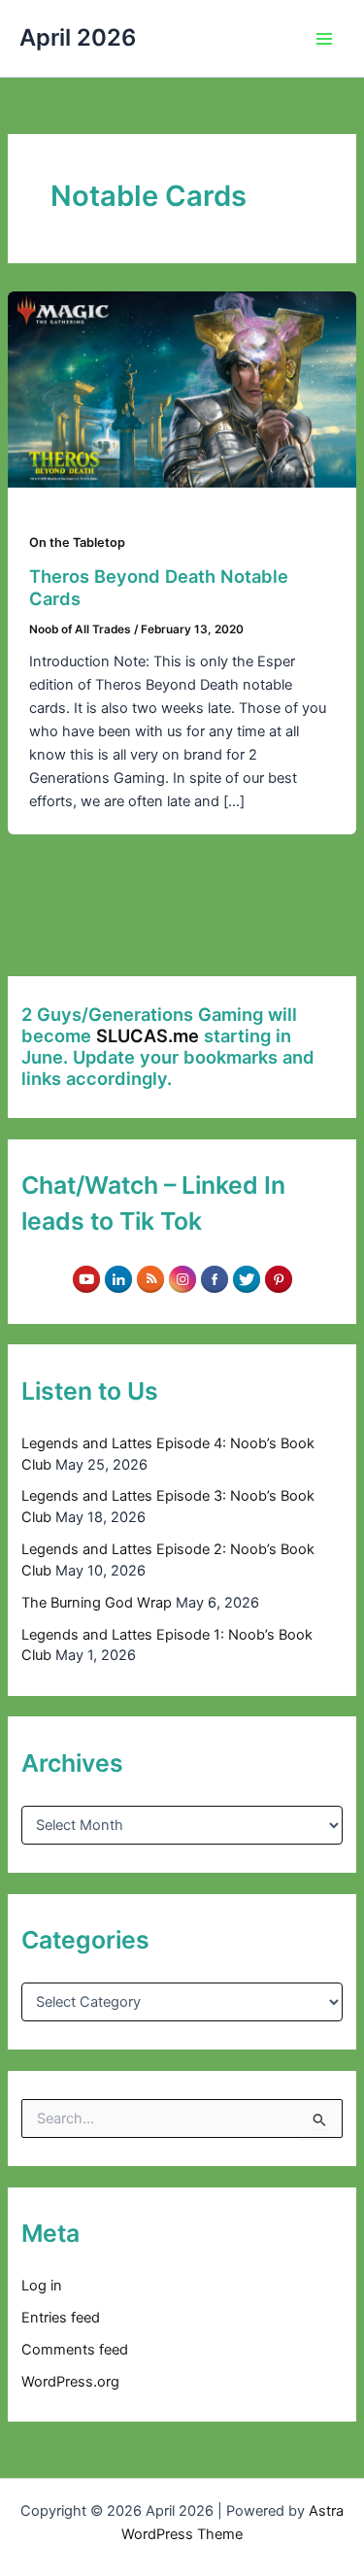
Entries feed (61, 2318)
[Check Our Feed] (150, 1278)
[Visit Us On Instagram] (182, 1278)
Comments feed (75, 2350)
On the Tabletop (77, 542)
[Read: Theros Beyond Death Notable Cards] (182, 389)
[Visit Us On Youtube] (86, 1278)
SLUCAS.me (148, 1035)
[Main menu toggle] (324, 39)
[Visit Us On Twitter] (246, 1278)
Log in (42, 2286)
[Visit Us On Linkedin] (118, 1278)
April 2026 (78, 37)
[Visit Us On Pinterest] (278, 1278)
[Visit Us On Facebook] (214, 1278)
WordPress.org (70, 2382)
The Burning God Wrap (97, 1603)
